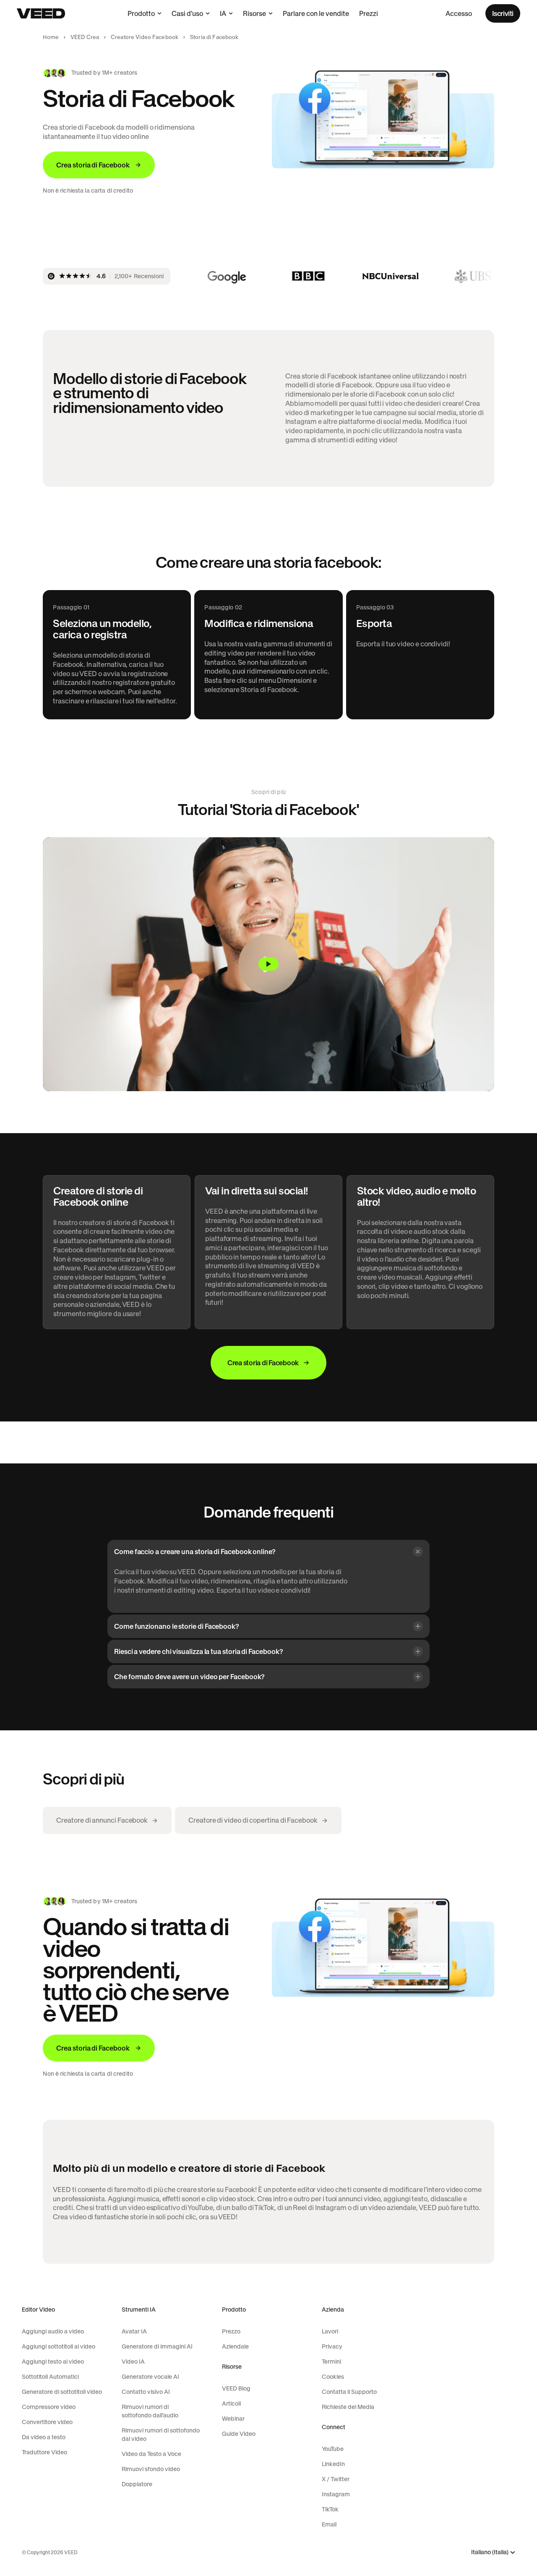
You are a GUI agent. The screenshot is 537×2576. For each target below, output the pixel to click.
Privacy (332, 2346)
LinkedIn (333, 2464)
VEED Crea (85, 37)
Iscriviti (503, 13)
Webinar (233, 2419)
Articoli (231, 2404)
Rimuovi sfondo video (151, 2469)
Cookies (333, 2377)
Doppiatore (137, 2484)
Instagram (336, 2494)
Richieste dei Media (348, 2407)
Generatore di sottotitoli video (62, 2392)
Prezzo (231, 2331)
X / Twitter (336, 2479)
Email (329, 2524)
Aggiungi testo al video (53, 2362)
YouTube (333, 2449)
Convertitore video (47, 2422)
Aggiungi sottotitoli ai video (59, 2346)
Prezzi (369, 13)
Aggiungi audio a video (53, 2331)
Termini (331, 2362)
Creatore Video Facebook (145, 37)
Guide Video (239, 2434)
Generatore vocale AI (150, 2377)
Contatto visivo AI (146, 2392)
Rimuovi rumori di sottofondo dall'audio (150, 2411)
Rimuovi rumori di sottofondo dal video (161, 2435)
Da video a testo (44, 2437)
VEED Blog (236, 2388)
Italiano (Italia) (490, 2552)
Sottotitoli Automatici (50, 2377)
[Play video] (268, 964)
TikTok (330, 2509)
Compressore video (49, 2407)
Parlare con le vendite (316, 13)
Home (51, 37)
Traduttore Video (44, 2452)
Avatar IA (134, 2331)
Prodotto (141, 13)
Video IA (133, 2362)
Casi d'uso (187, 13)
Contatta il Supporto (349, 2392)
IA (223, 13)
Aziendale (235, 2346)
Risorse (254, 13)
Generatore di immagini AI (157, 2346)
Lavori (330, 2331)
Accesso (459, 13)
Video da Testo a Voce (151, 2454)
